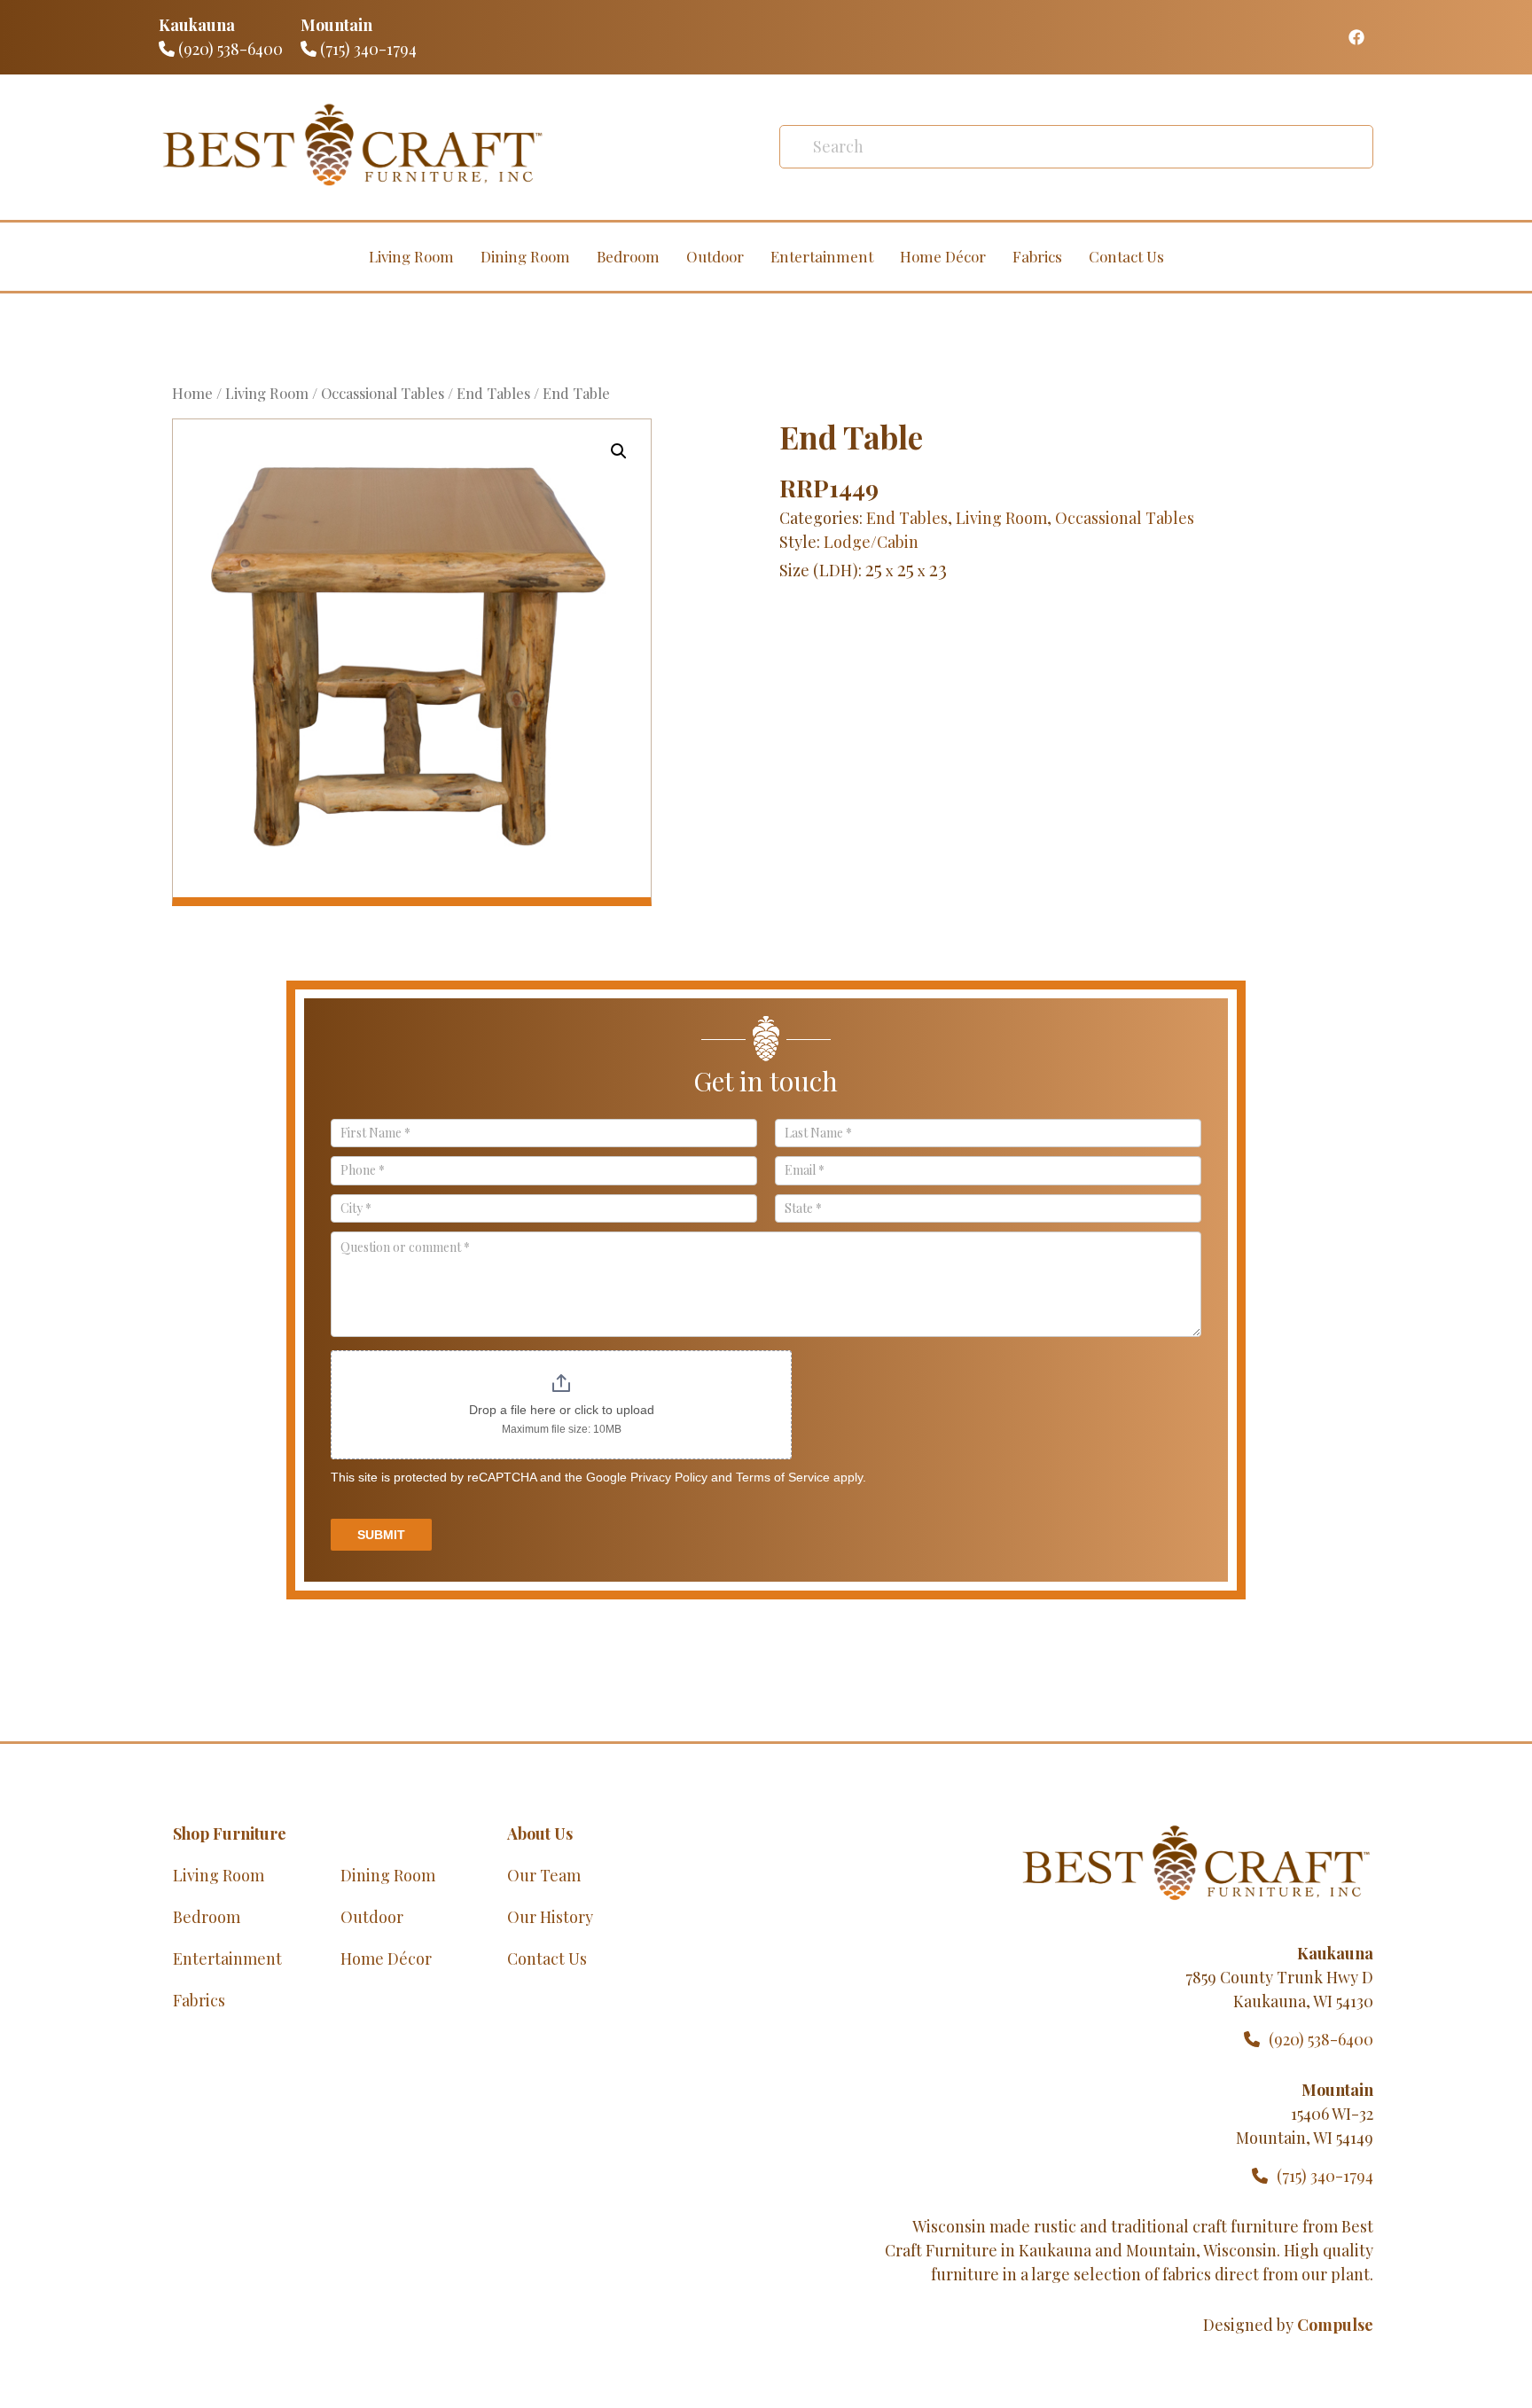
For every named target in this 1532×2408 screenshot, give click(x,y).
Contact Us (1126, 256)
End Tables (493, 393)
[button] (619, 451)
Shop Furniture (230, 1833)
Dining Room (525, 256)
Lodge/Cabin (871, 542)
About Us (540, 1833)
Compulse (1335, 2325)
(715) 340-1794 (367, 49)
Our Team (544, 1875)
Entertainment (822, 256)
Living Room (411, 256)
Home (192, 393)
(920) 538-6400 (229, 49)
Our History (550, 1917)
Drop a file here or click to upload (562, 1410)
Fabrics (1037, 256)
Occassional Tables (383, 393)
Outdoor (715, 256)
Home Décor (943, 256)
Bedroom (628, 256)
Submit (381, 1535)
